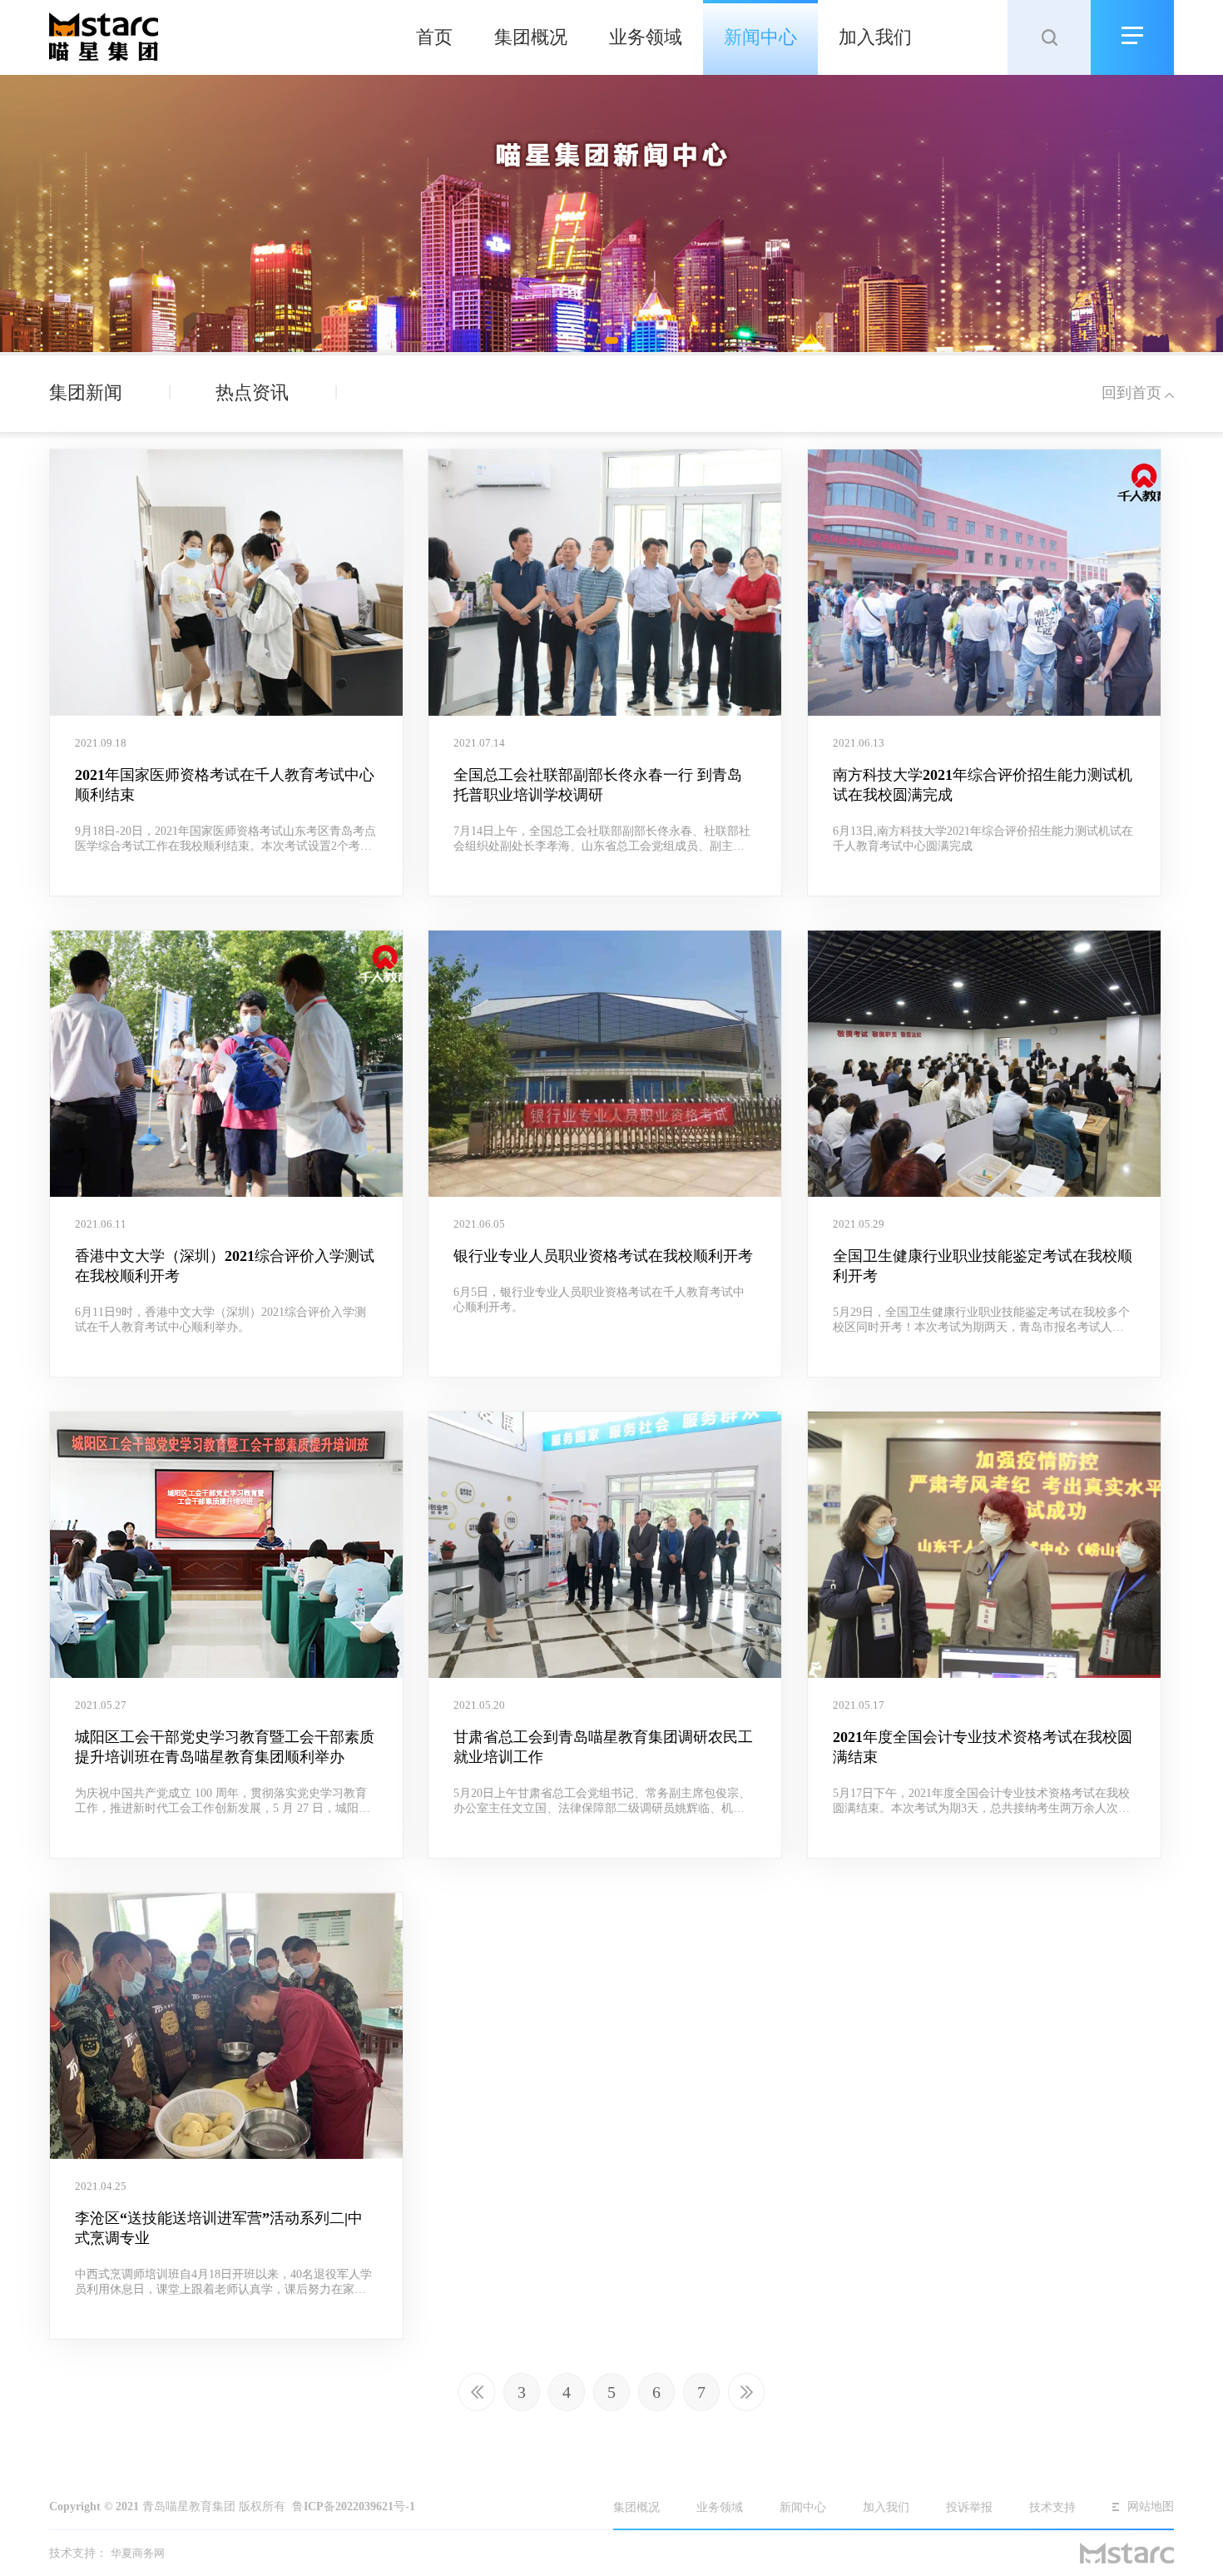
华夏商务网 (138, 2553)
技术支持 (1052, 2507)
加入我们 (875, 37)
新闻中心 (760, 37)
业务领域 (646, 37)
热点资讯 (255, 392)
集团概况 (531, 37)
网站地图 (1151, 2507)
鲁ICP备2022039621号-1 (354, 2507)
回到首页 (1131, 393)
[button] (611, 340)
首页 (434, 37)
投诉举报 (971, 2507)
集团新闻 (88, 392)
